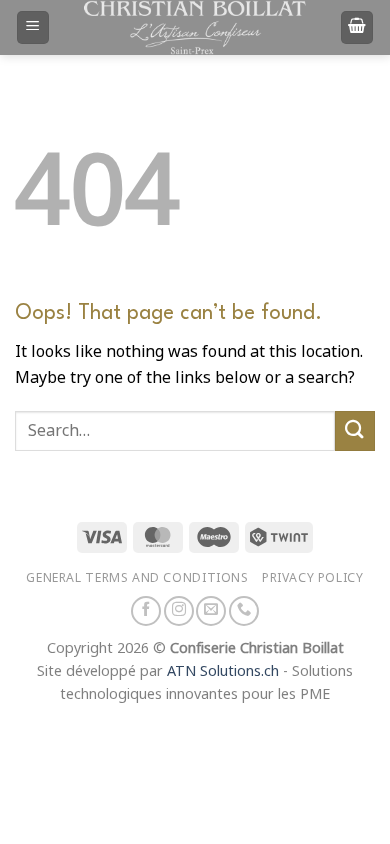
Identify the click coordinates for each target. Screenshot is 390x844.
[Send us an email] (211, 611)
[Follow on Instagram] (179, 611)
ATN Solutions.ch (223, 671)
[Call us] (244, 611)
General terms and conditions (137, 577)
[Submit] (355, 430)
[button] (33, 27)
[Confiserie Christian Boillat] (195, 27)
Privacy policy (313, 577)
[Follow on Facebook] (146, 611)
